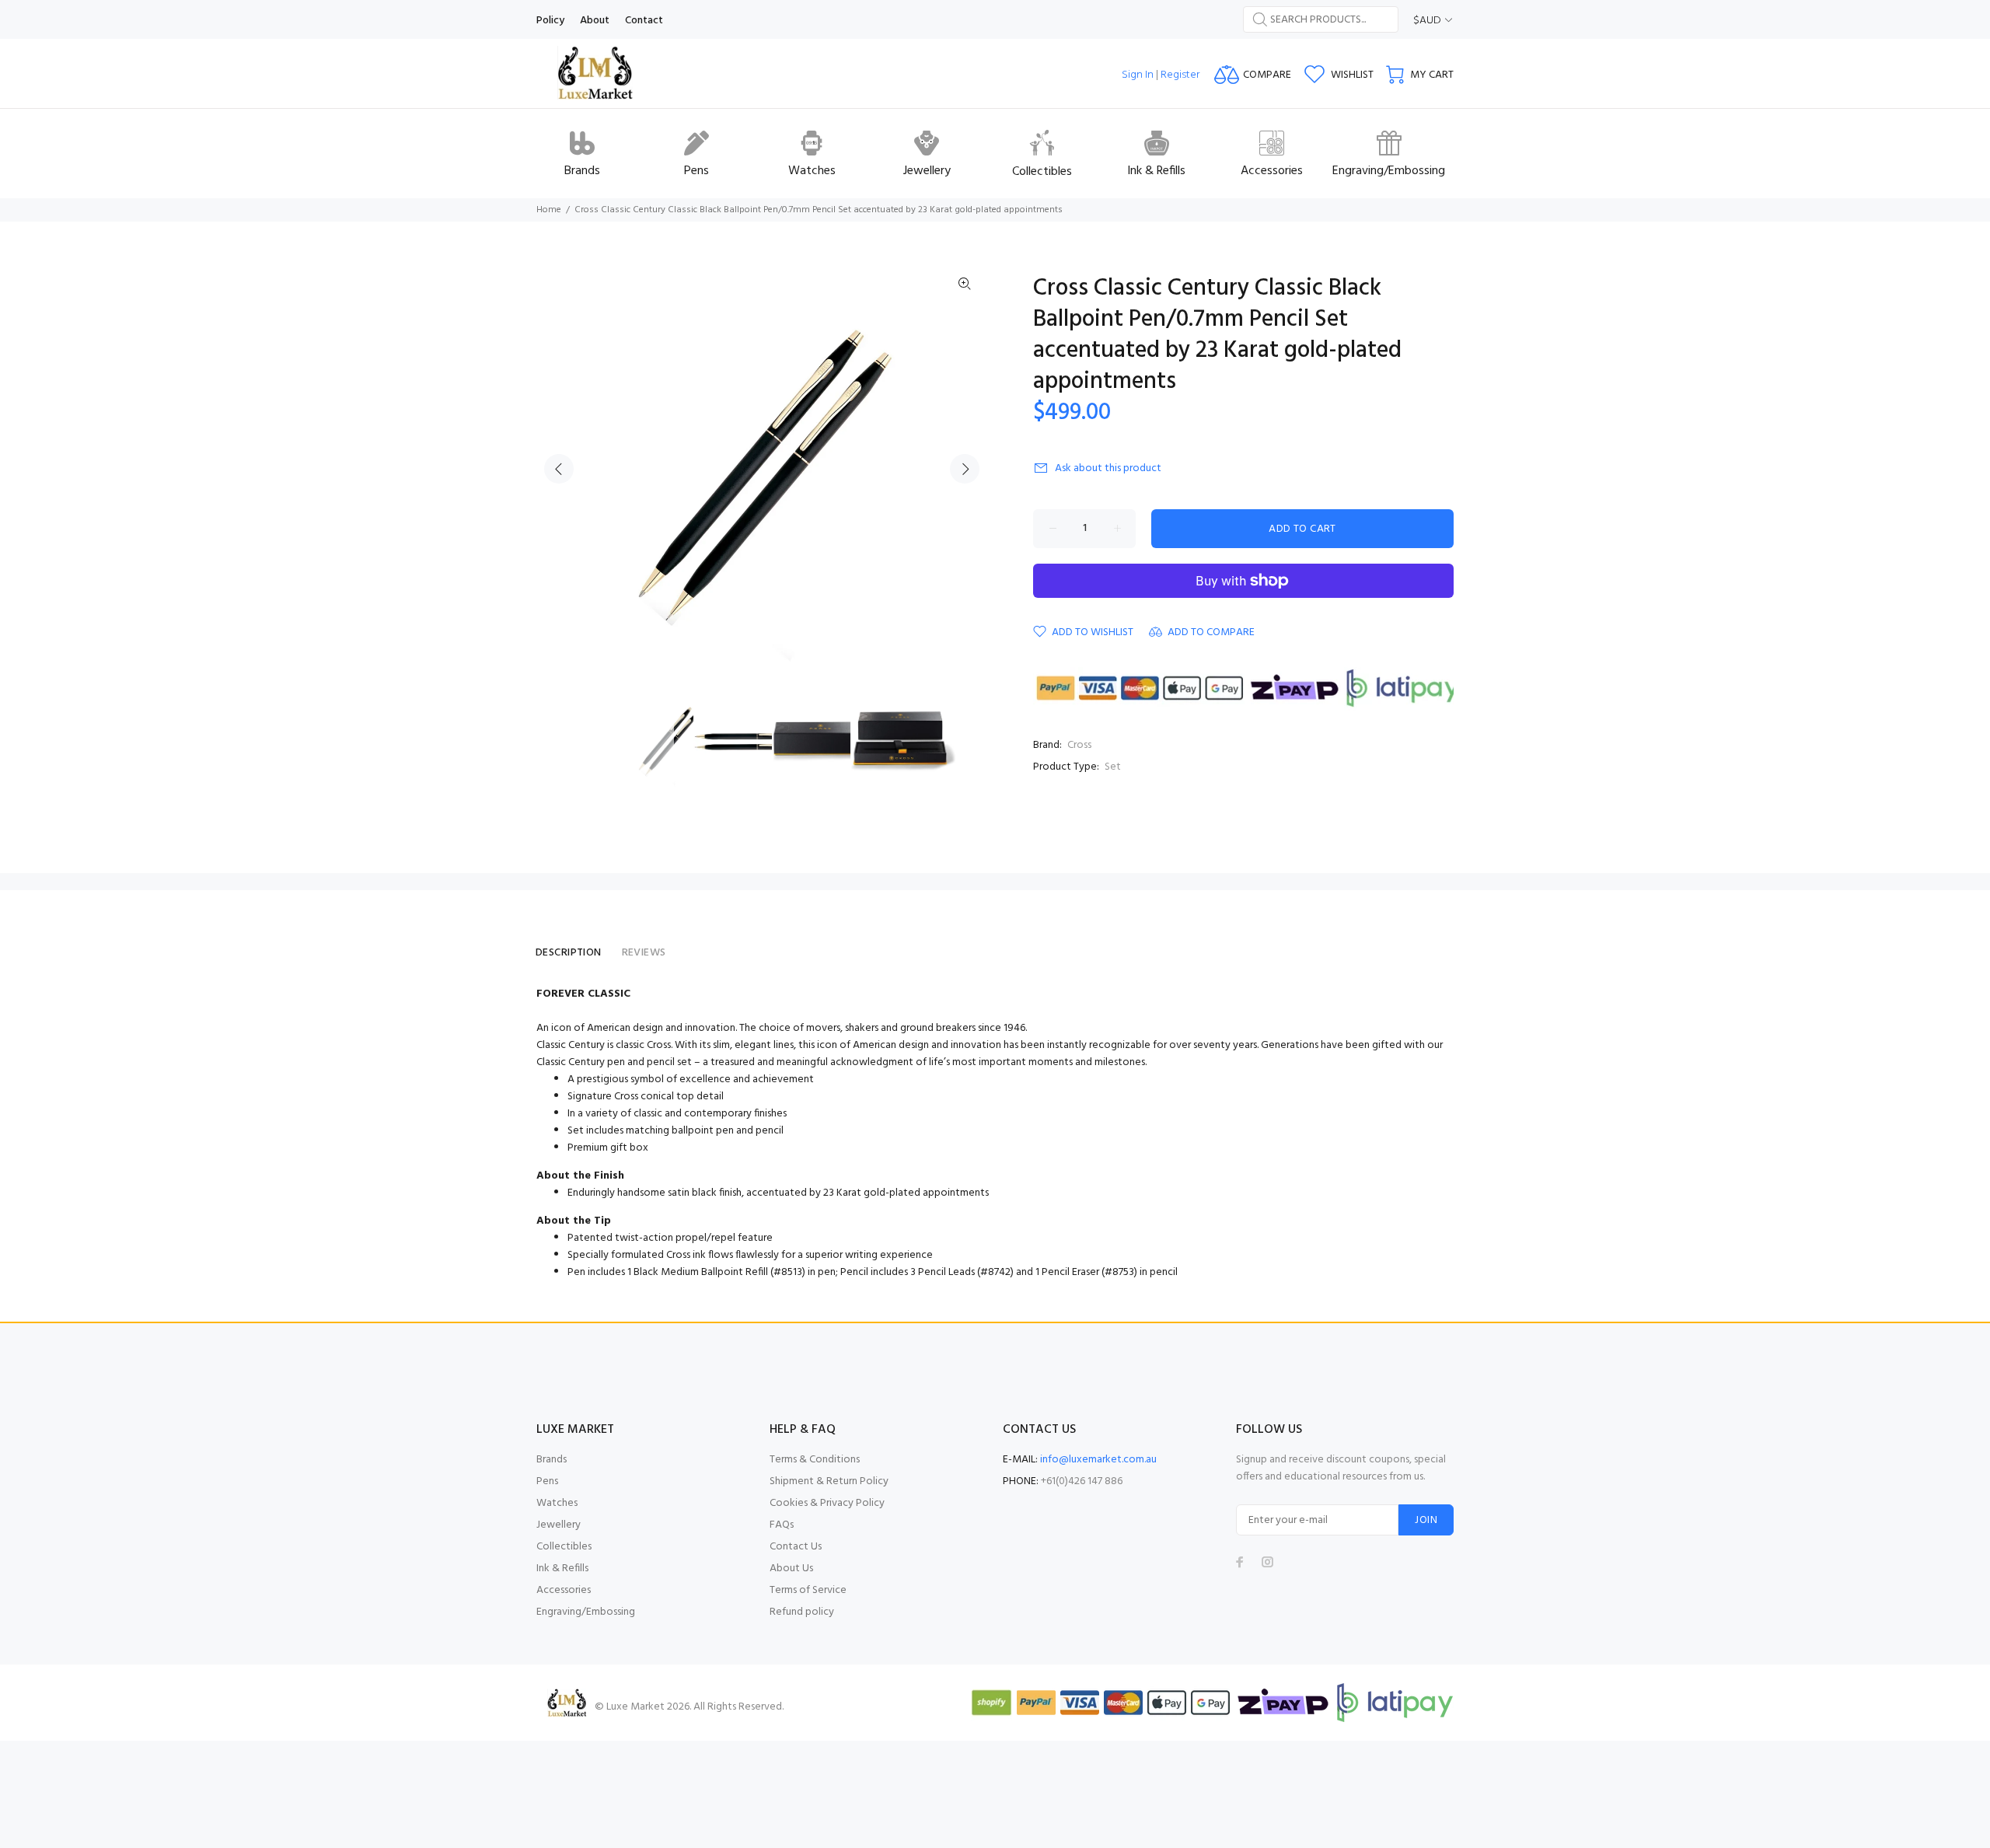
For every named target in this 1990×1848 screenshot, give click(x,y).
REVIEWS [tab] (644, 953)
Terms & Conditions (815, 1460)
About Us (791, 1569)
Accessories (564, 1590)
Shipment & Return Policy (829, 1481)
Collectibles (564, 1547)
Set (1113, 767)
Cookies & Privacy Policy (827, 1503)
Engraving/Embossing (586, 1612)
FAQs (782, 1525)
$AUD (1427, 21)
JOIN (1426, 1520)
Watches (557, 1503)
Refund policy (802, 1612)
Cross (1079, 745)
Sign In (1138, 75)
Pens (547, 1481)
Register (1180, 75)
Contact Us (796, 1547)
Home (549, 210)
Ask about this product (1108, 468)
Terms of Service (808, 1590)
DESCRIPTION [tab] (569, 953)
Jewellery (559, 1525)
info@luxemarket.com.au (1098, 1460)
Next (965, 469)
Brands (552, 1460)
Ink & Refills (562, 1569)
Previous (559, 469)
